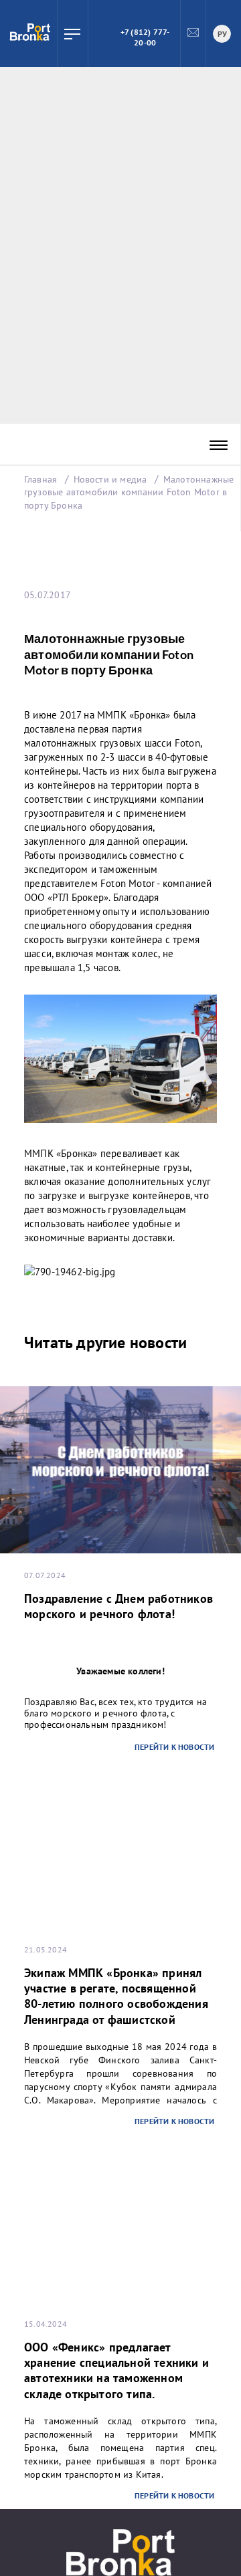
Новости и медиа (112, 479)
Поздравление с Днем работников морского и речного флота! (118, 1606)
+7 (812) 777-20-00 (145, 37)
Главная (41, 479)
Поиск (97, 33)
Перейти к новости (174, 1747)
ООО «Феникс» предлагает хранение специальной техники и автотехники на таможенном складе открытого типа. (116, 2370)
